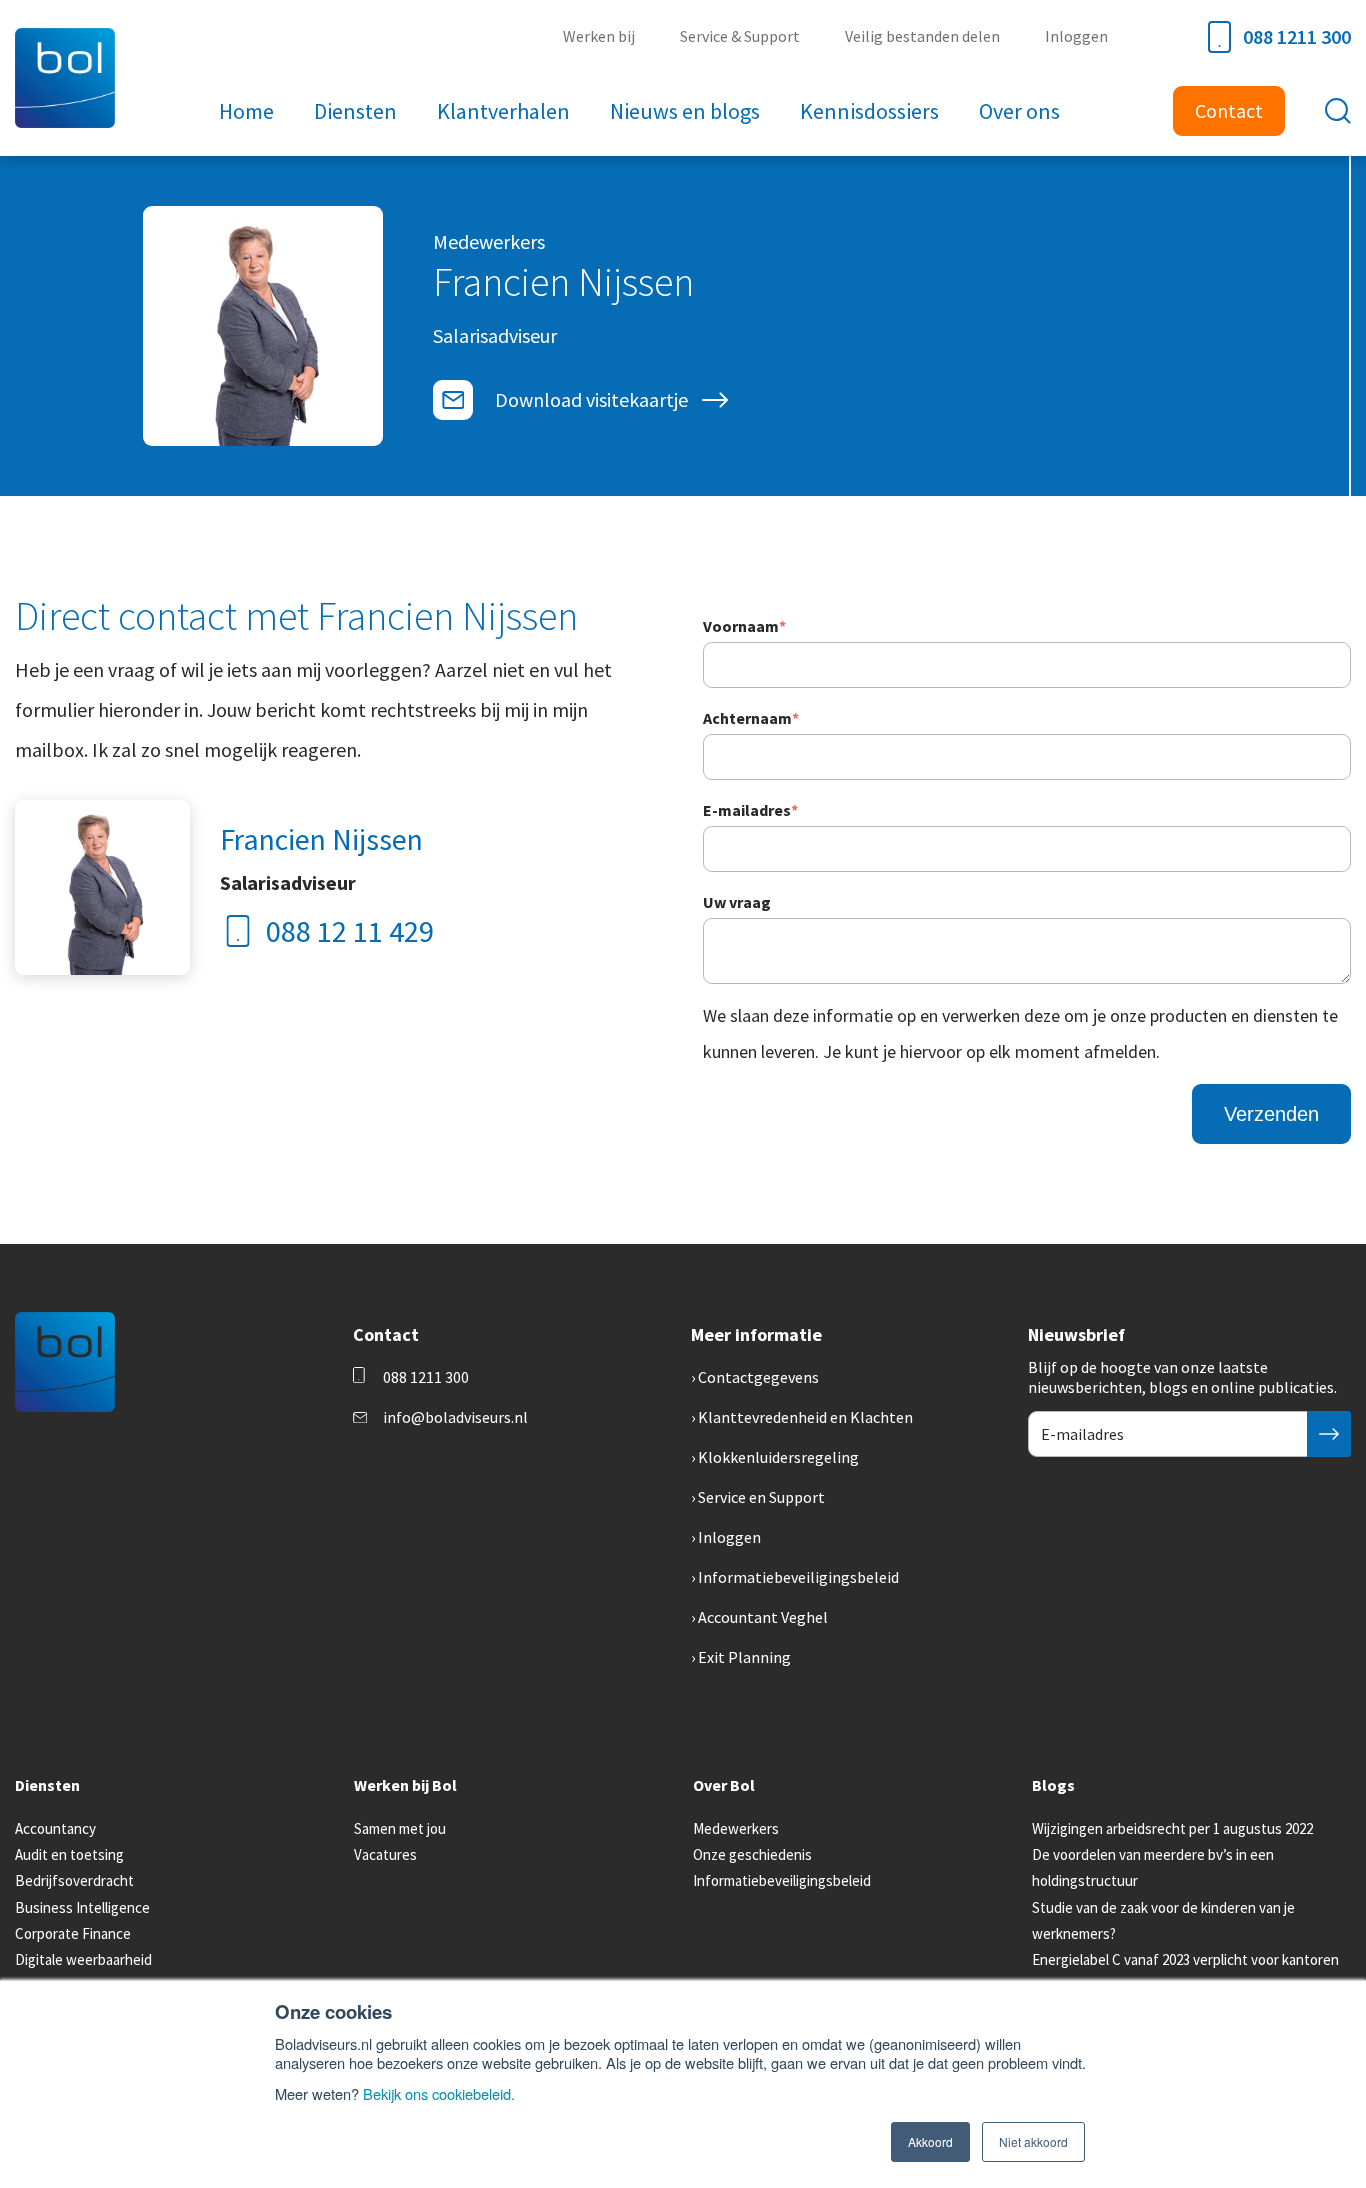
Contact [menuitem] (1229, 110)
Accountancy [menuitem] (55, 1828)
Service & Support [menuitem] (740, 36)
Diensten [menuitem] (355, 111)
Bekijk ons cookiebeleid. (439, 2093)
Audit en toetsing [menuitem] (69, 1854)
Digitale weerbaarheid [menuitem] (83, 1959)
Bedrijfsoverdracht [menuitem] (74, 1880)
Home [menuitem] (246, 111)
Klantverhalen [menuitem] (503, 111)
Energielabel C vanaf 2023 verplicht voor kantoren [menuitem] (1185, 1959)
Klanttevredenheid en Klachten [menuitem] (805, 1417)
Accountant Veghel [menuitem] (763, 1617)
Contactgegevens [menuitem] (758, 1377)
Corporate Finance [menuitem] (73, 1933)
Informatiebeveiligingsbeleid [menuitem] (798, 1577)
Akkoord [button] (930, 2141)
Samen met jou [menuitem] (400, 1828)
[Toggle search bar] (1338, 111)
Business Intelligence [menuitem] (82, 1907)
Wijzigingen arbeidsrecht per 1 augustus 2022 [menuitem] (1172, 1828)
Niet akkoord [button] (1033, 2141)
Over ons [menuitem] (1019, 111)
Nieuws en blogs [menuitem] (685, 111)
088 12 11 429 (350, 931)
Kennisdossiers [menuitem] (869, 111)
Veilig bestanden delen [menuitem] (922, 36)
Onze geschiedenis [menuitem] (752, 1854)
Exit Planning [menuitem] (744, 1657)
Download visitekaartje (591, 399)
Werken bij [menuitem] (599, 36)
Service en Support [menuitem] (761, 1497)
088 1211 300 (1297, 36)
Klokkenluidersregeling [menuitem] (778, 1457)
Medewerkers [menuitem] (736, 1828)
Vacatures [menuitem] (385, 1854)
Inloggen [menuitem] (1076, 36)
